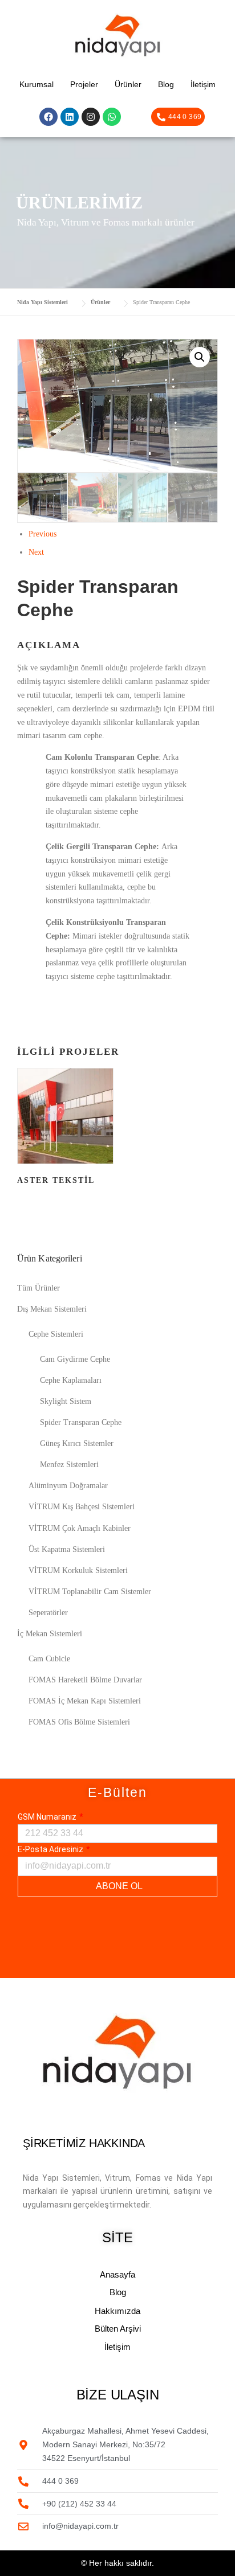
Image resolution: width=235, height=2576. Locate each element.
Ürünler (128, 84)
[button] (200, 357)
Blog (166, 84)
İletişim (203, 84)
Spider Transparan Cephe (81, 1422)
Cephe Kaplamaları (71, 1380)
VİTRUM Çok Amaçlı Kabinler (80, 1528)
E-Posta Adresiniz (51, 1849)
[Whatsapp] (112, 117)
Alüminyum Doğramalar (68, 1486)
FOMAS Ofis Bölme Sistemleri (79, 1722)
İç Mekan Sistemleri (50, 1634)
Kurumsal (37, 84)
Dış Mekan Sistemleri (52, 1309)
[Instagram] (91, 117)
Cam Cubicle (49, 1659)
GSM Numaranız (48, 1817)
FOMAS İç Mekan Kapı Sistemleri (85, 1701)
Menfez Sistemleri (69, 1465)
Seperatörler (48, 1613)
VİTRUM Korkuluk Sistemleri (78, 1570)
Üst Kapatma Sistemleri (67, 1549)
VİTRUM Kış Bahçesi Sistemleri (82, 1507)
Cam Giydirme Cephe (75, 1359)
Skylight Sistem (66, 1401)
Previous (42, 534)
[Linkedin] (70, 117)
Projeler (84, 84)
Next (36, 552)
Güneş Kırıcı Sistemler (77, 1443)
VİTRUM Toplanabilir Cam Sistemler (90, 1592)
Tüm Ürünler (39, 1288)
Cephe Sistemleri (56, 1334)
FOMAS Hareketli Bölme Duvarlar (85, 1680)
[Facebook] (48, 117)
